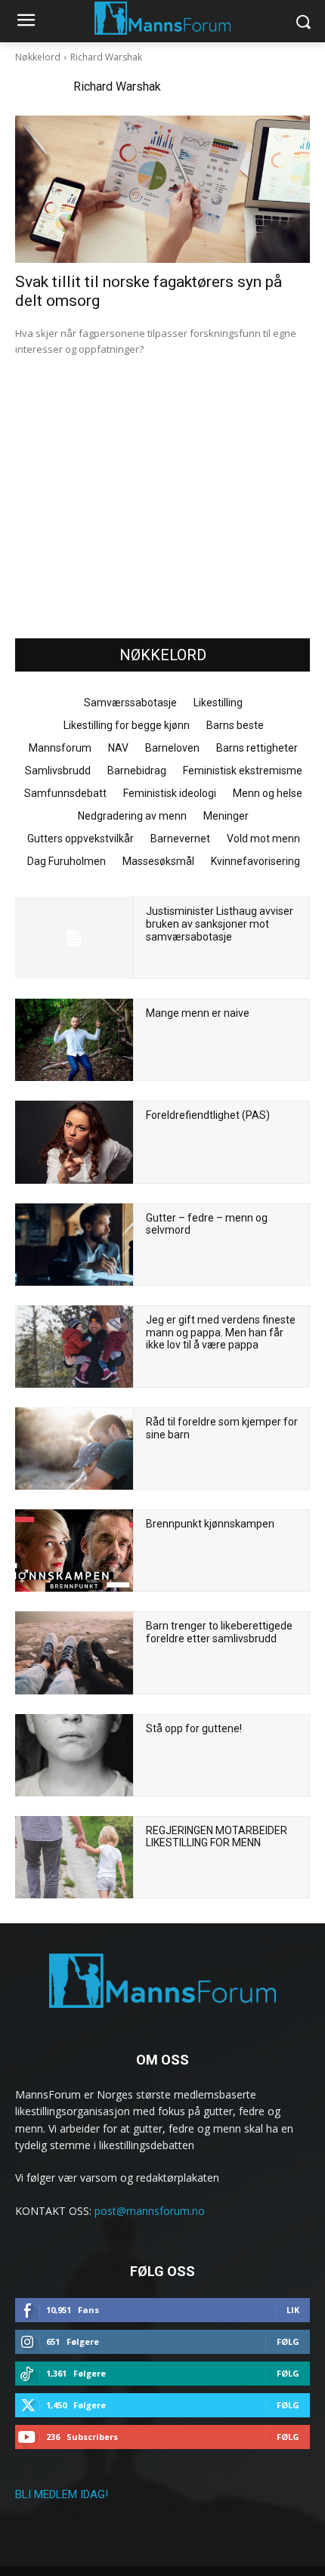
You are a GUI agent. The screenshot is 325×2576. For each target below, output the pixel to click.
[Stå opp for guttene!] (74, 1755)
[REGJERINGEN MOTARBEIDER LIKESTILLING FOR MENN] (74, 1857)
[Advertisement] (162, 511)
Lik (293, 2310)
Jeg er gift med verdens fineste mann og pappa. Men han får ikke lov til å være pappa (221, 1333)
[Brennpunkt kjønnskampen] (74, 1551)
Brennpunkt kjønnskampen (210, 1524)
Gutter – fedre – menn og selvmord (207, 1224)
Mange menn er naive (198, 1013)
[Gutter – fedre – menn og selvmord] (74, 1245)
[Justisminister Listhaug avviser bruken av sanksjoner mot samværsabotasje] (74, 938)
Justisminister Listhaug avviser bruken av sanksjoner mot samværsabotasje (220, 924)
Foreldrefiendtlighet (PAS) (208, 1115)
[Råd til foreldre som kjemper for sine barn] (74, 1449)
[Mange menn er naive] (74, 1040)
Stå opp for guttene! (194, 1728)
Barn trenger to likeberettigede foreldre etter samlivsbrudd (219, 1632)
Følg (288, 2341)
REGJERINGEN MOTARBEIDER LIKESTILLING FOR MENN (217, 1837)
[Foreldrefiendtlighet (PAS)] (74, 1142)
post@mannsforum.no (150, 2211)
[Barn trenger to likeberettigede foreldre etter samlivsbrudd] (74, 1652)
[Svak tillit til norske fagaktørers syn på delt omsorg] (162, 189)
